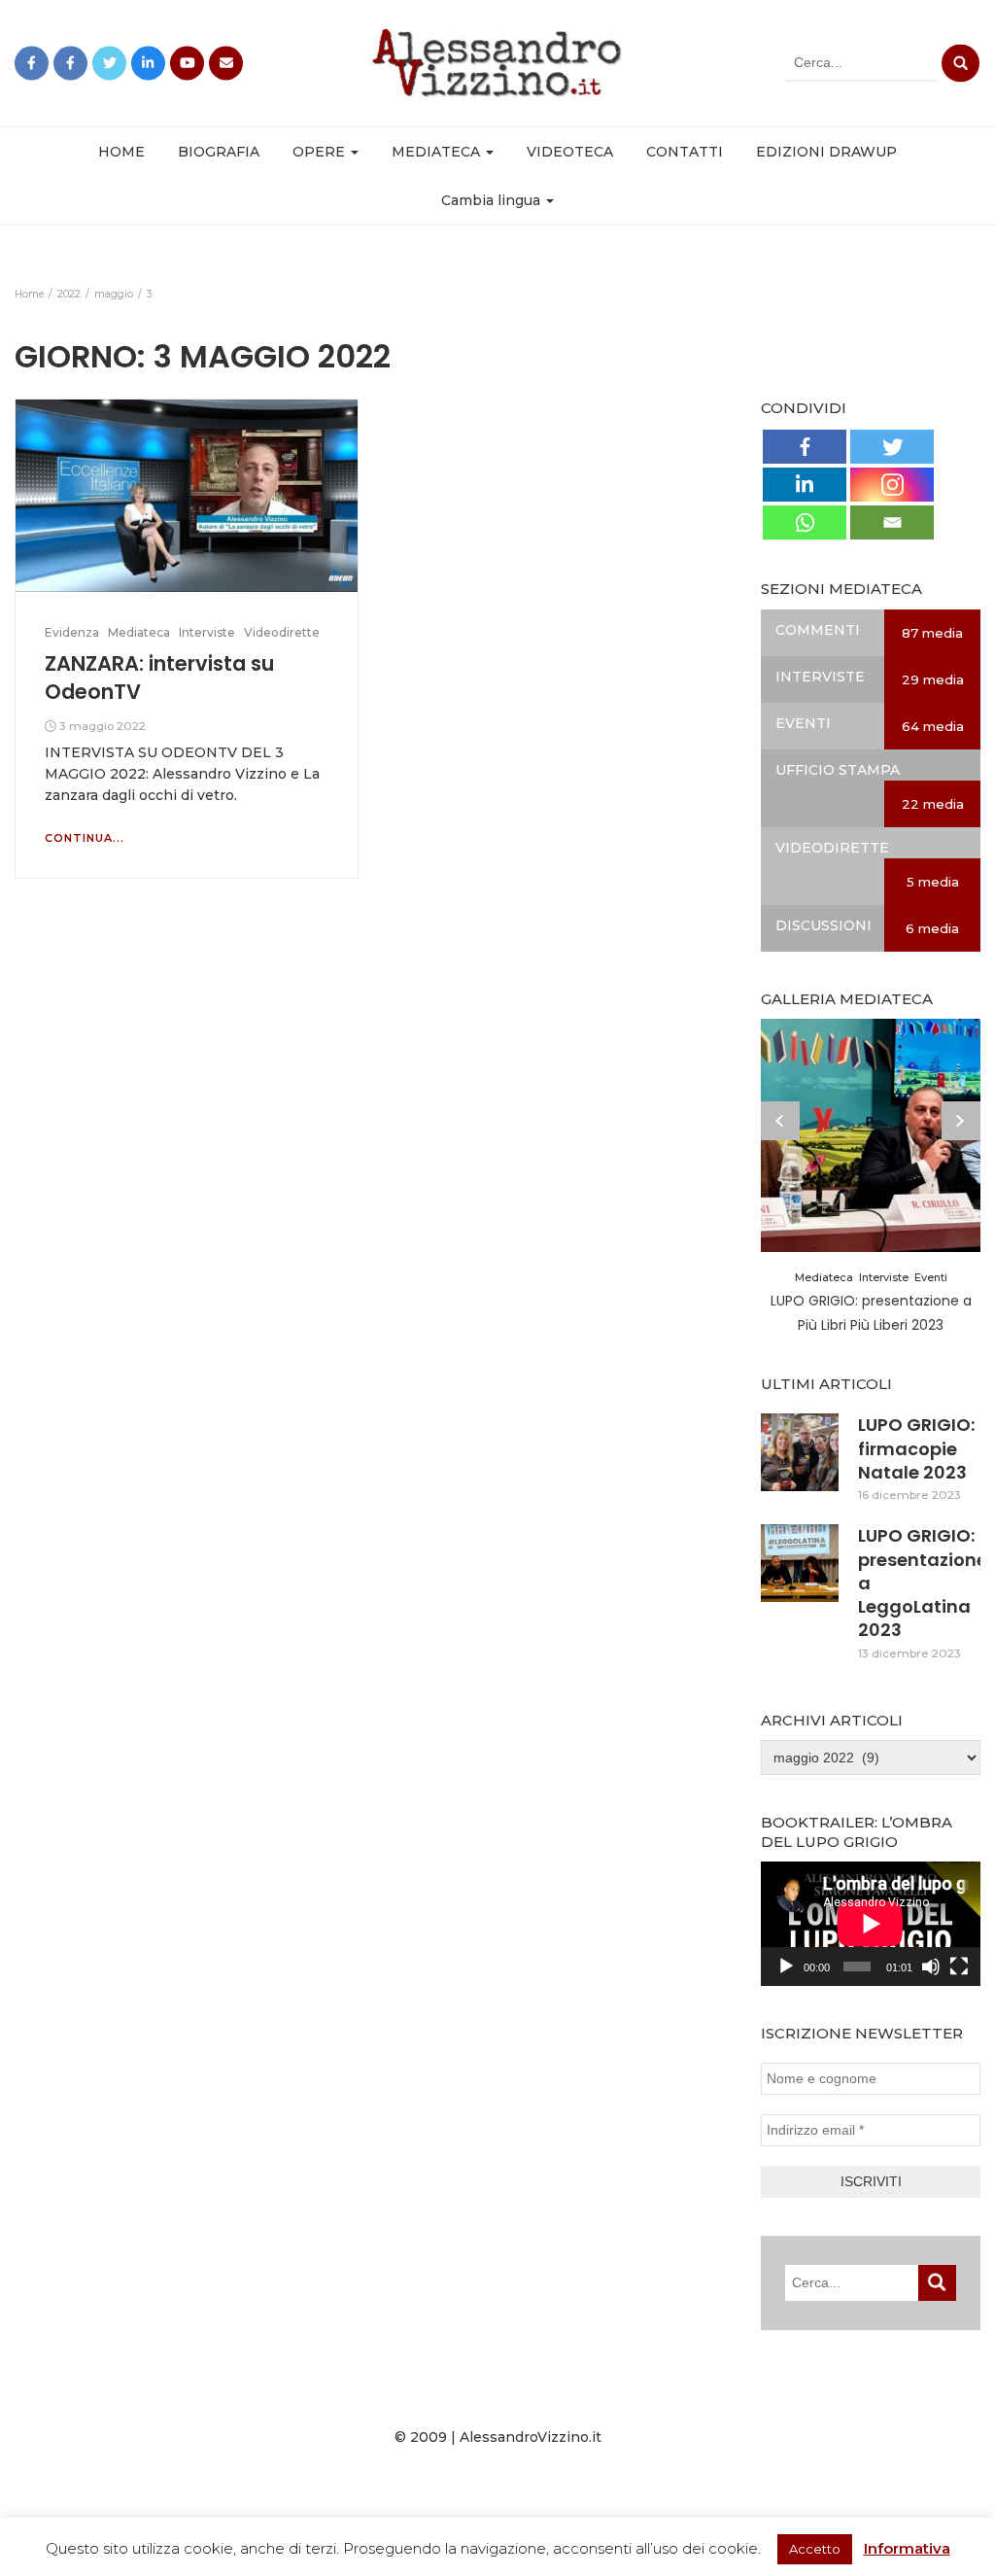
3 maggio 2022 (103, 726)
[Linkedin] (805, 485)
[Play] (786, 1967)
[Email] (892, 522)
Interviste (207, 632)
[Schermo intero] (959, 1967)
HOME (121, 152)
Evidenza (72, 632)
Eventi (931, 1277)
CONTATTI (685, 152)
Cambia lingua (493, 200)
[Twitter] (892, 447)
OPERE (321, 152)
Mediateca (139, 632)
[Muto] (931, 1967)
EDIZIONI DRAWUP (826, 152)
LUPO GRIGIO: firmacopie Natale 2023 (916, 1448)
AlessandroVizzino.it (531, 2437)
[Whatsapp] (805, 522)
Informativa (907, 2548)
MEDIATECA (438, 152)
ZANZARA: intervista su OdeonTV (159, 677)
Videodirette (282, 632)
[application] (871, 1923)
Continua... (85, 838)
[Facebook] (805, 447)
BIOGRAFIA (219, 152)
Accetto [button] (815, 2549)
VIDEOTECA (570, 152)
